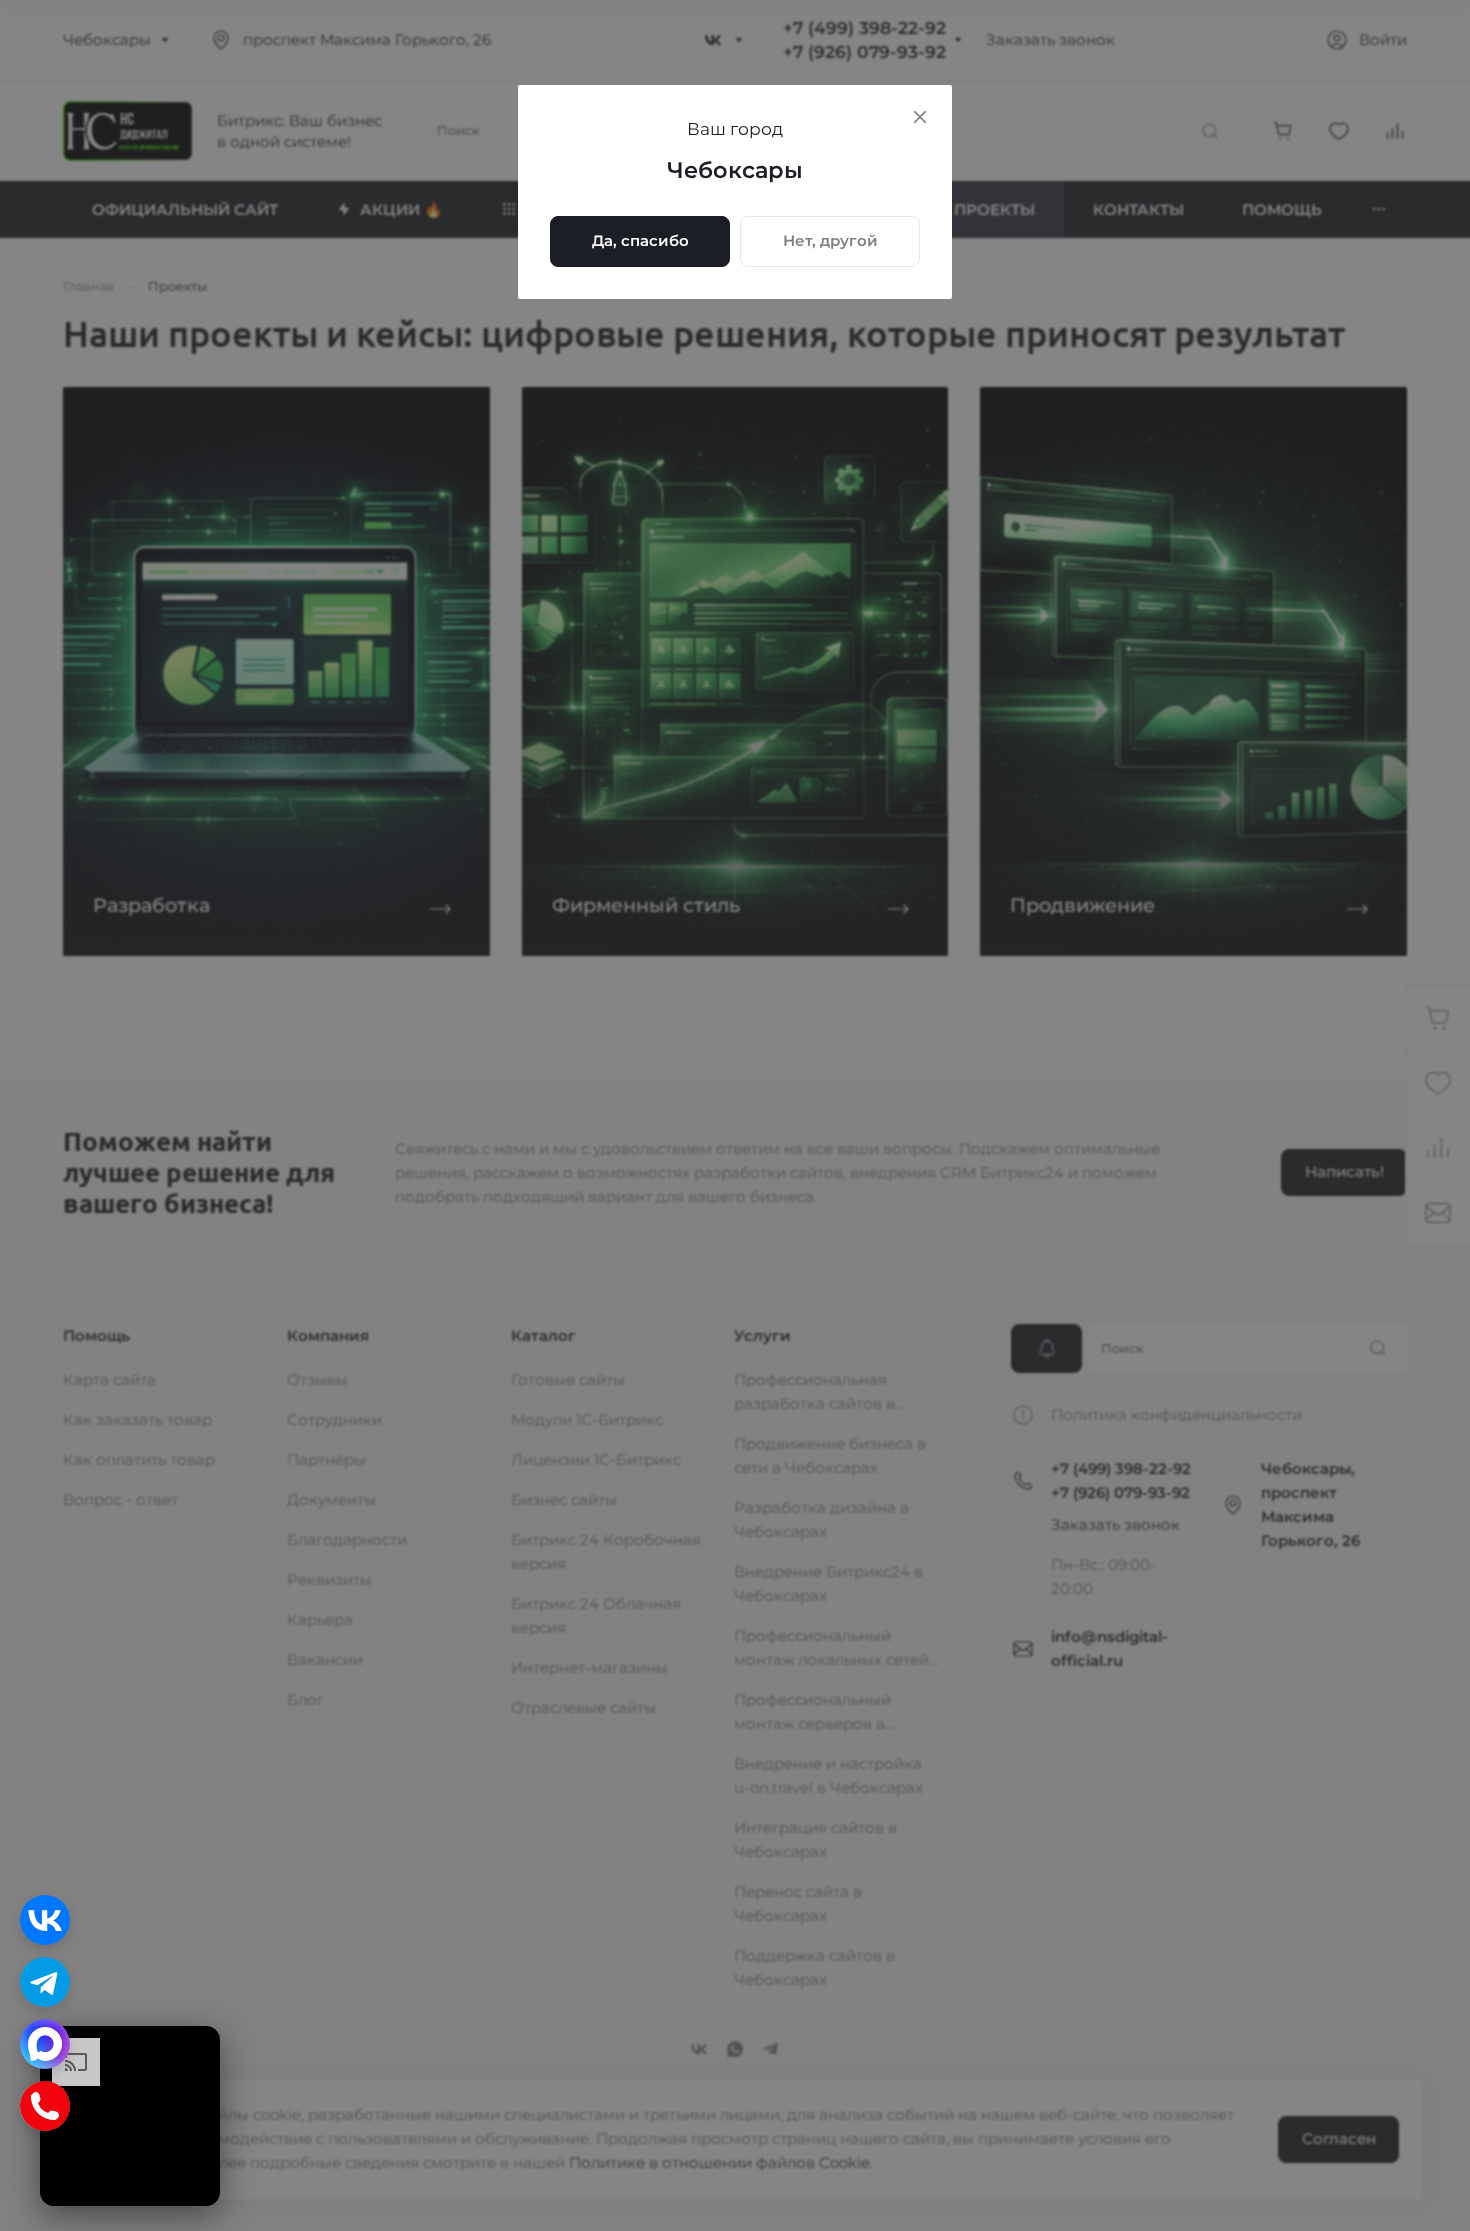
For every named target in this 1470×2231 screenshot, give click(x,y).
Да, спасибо (640, 240)
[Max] (45, 2044)
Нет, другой (830, 240)
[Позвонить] (45, 2106)
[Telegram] (45, 1982)
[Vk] (45, 1920)
